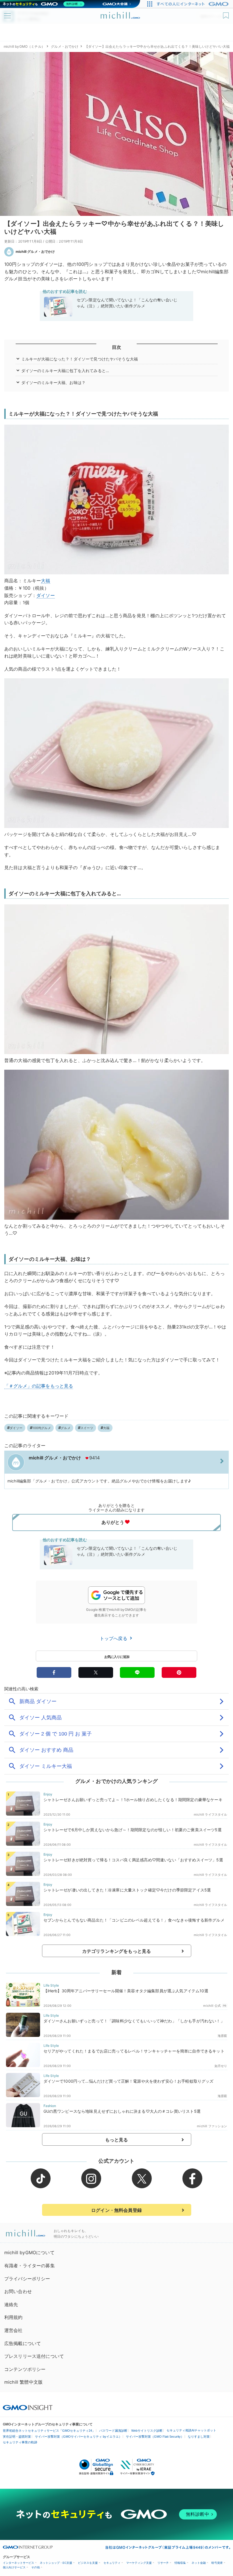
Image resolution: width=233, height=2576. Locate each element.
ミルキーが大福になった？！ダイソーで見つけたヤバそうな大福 (80, 359)
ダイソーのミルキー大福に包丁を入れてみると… (65, 371)
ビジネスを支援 (88, 2563)
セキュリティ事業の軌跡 (20, 2442)
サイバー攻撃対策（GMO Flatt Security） (155, 2437)
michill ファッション (212, 2126)
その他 (36, 2567)
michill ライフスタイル (210, 1814)
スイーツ (87, 1428)
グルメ (66, 1428)
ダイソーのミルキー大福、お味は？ (54, 382)
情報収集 (180, 2563)
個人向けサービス (14, 2567)
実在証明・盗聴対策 (17, 2437)
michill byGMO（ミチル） (24, 46)
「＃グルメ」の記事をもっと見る (39, 1386)
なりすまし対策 (199, 2437)
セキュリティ (112, 2563)
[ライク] (227, 13)
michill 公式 (212, 2006)
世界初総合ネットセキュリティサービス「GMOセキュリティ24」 (49, 2431)
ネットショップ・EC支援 (56, 2563)
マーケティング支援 (139, 2563)
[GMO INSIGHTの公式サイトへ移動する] (28, 2407)
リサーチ (163, 2563)
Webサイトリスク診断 (147, 2431)
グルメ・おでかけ (65, 46)
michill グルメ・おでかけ (35, 252)
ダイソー (46, 595)
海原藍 (222, 2036)
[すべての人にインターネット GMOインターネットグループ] (193, 4)
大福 (45, 581)
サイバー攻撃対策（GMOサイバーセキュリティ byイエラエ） (78, 2437)
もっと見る (117, 2140)
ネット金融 (199, 2563)
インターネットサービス (18, 2563)
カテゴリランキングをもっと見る (116, 1951)
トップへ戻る (114, 1638)
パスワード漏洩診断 (113, 2431)
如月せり (221, 2066)
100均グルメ (42, 1428)
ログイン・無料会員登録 (116, 2210)
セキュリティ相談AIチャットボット (191, 2430)
